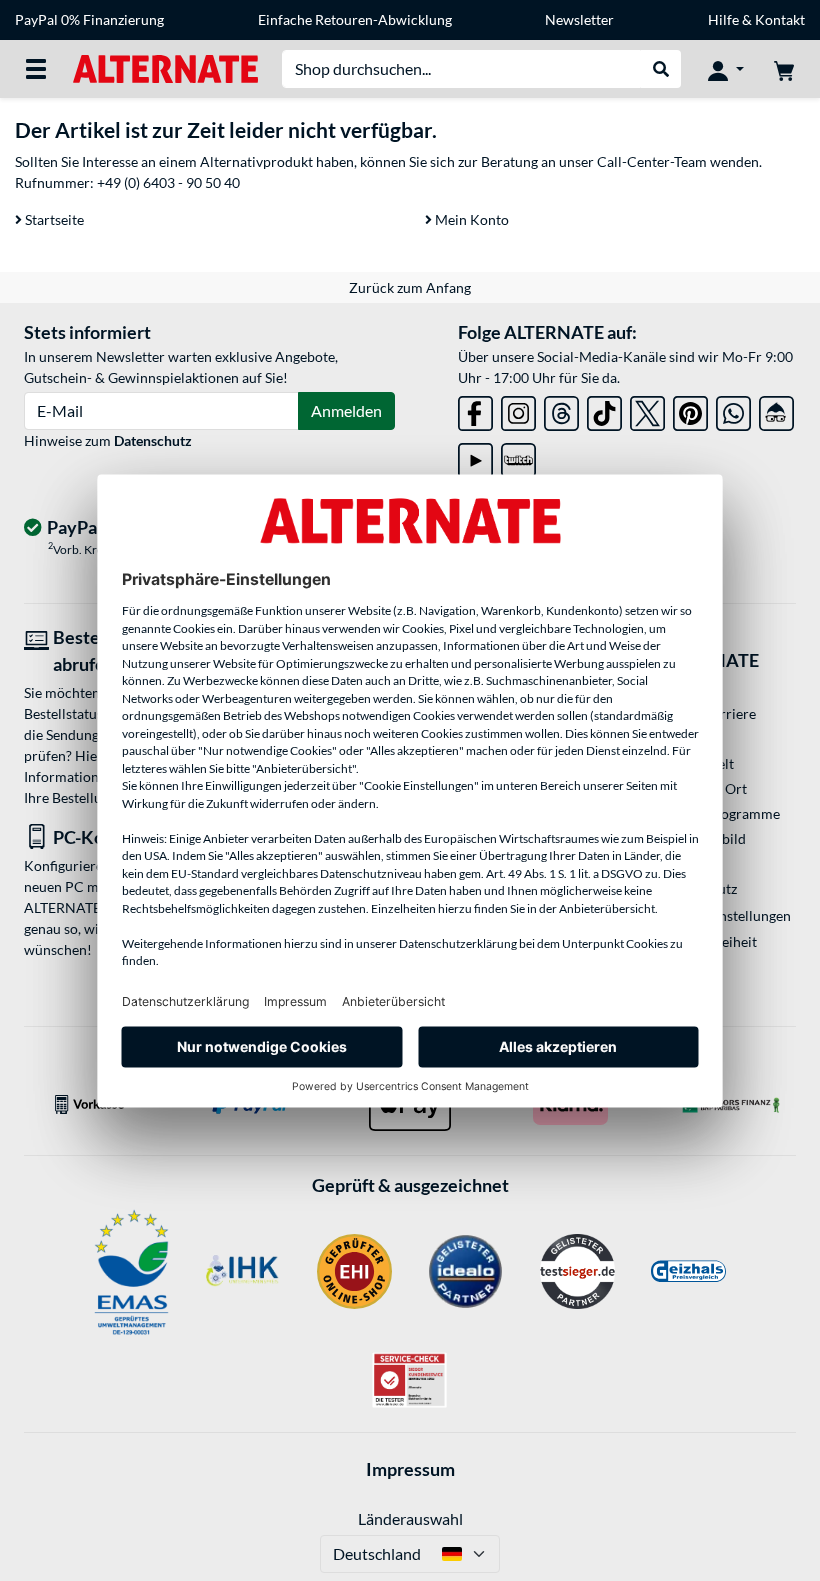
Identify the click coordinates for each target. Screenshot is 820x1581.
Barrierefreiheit (708, 941)
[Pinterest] (690, 409)
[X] (647, 409)
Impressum (410, 1469)
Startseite (53, 219)
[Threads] (561, 409)
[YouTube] (475, 456)
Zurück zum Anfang (410, 287)
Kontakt (780, 19)
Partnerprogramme (719, 813)
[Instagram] (518, 409)
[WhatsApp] (733, 409)
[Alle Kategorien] (36, 69)
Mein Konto (470, 219)
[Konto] (726, 69)
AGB (673, 863)
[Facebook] (475, 409)
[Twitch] (518, 456)
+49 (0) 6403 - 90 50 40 (168, 182)
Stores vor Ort (703, 788)
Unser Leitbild (702, 838)
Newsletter (579, 19)
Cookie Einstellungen (725, 915)
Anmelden (346, 410)
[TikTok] (604, 409)
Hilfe (723, 19)
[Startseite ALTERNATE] (165, 67)
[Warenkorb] (784, 69)
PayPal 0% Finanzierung (89, 19)
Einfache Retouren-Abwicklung (355, 19)
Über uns (687, 688)
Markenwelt (696, 763)
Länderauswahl (410, 1518)
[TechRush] (776, 409)
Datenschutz (153, 440)
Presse (679, 738)
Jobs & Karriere (707, 713)
